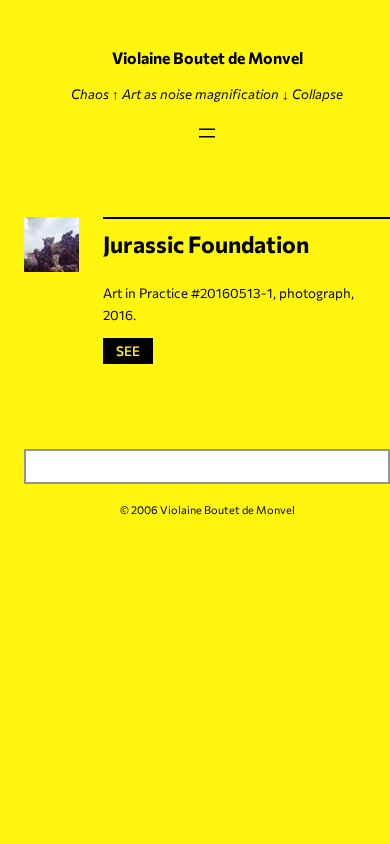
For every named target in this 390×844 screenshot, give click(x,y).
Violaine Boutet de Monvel (207, 57)
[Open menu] (207, 133)
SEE (131, 350)
